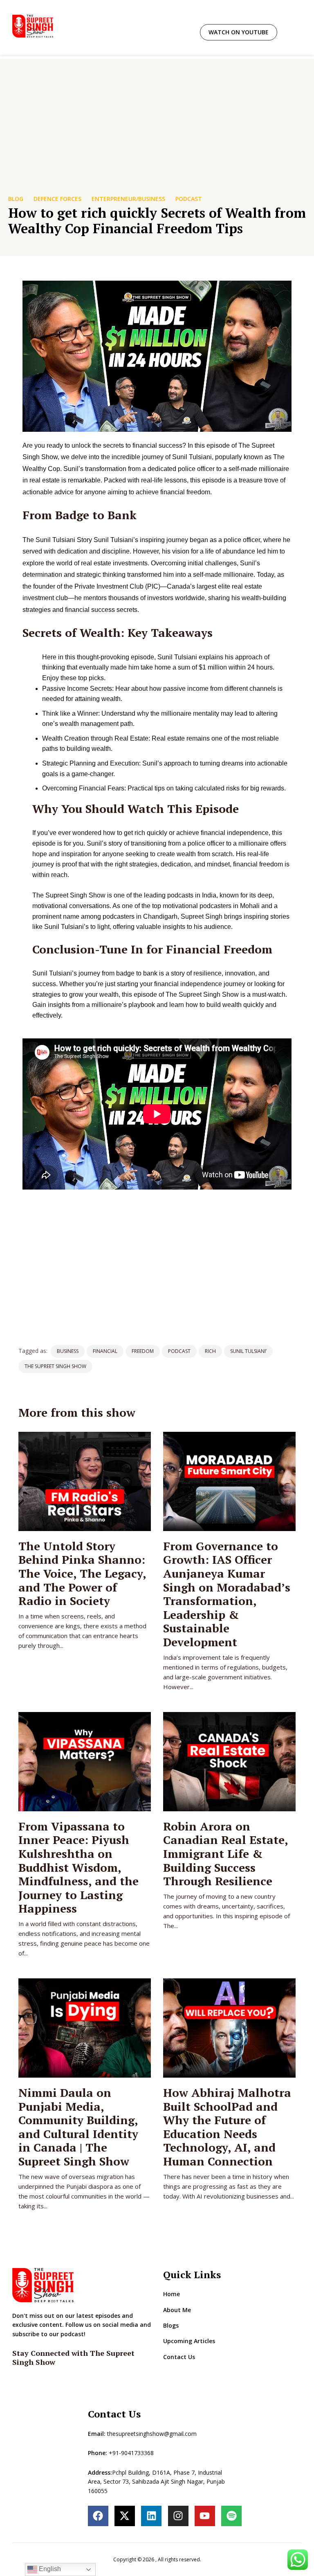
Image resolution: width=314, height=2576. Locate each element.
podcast (179, 1351)
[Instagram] (178, 2516)
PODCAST (189, 199)
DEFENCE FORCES (57, 199)
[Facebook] (98, 2516)
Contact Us (179, 2357)
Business (68, 1351)
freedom (143, 1351)
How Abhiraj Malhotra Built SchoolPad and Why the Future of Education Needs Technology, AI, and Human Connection (227, 2127)
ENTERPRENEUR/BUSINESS (128, 199)
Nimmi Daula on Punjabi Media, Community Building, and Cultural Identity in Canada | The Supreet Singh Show (78, 2127)
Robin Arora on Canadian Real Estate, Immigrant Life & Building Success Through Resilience (225, 1854)
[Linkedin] (151, 2516)
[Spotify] (231, 2516)
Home (172, 2294)
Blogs (171, 2325)
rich (210, 1351)
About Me (177, 2310)
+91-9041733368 (131, 2453)
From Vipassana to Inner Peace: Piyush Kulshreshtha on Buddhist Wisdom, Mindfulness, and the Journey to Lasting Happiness (78, 1867)
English (49, 2569)
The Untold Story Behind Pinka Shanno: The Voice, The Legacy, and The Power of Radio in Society (82, 1573)
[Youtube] (205, 2516)
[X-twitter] (125, 2516)
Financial (105, 1351)
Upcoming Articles (189, 2341)
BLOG (16, 199)
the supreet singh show (55, 1366)
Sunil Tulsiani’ (248, 1351)
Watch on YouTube (239, 32)
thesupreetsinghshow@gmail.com (152, 2434)
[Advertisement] (157, 116)
